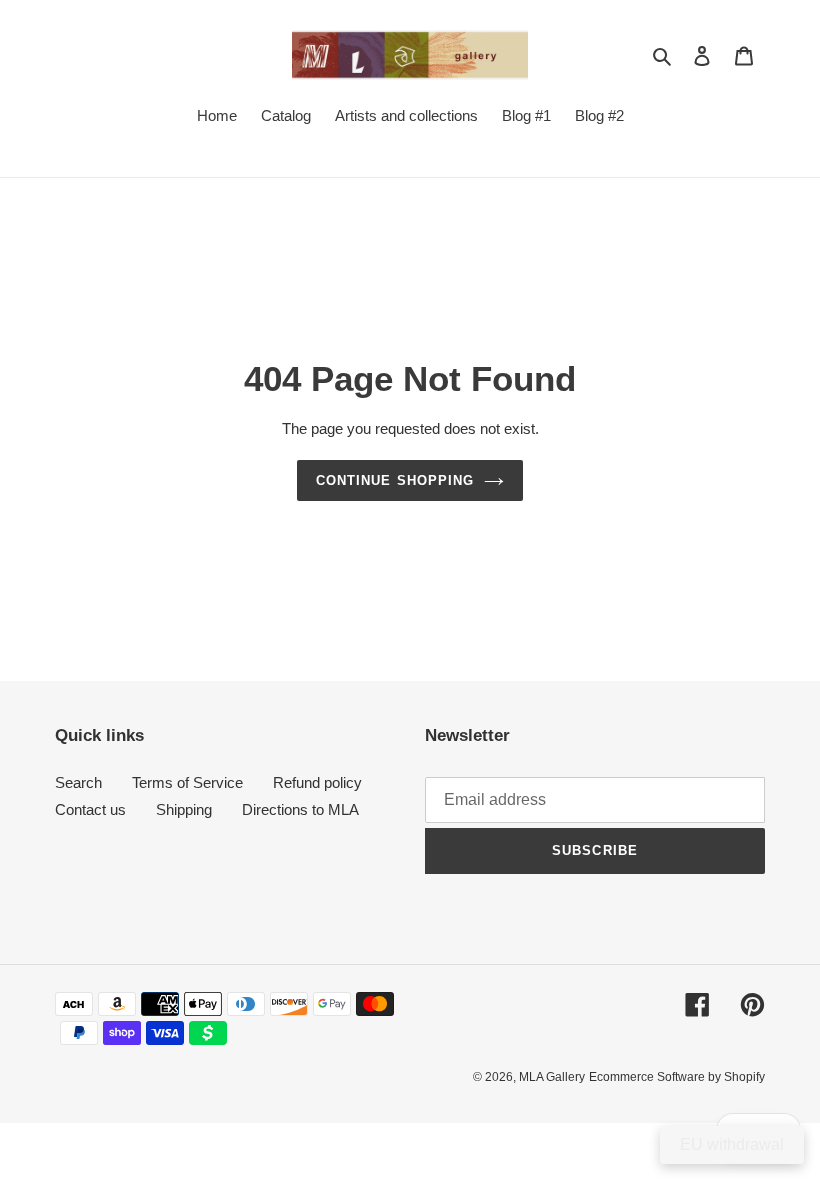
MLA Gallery (552, 1077)
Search (78, 782)
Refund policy (317, 782)
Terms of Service (187, 782)
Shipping (184, 809)
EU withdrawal (732, 1144)
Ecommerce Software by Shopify (677, 1077)
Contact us (90, 809)
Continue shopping (395, 480)
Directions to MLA (300, 809)
